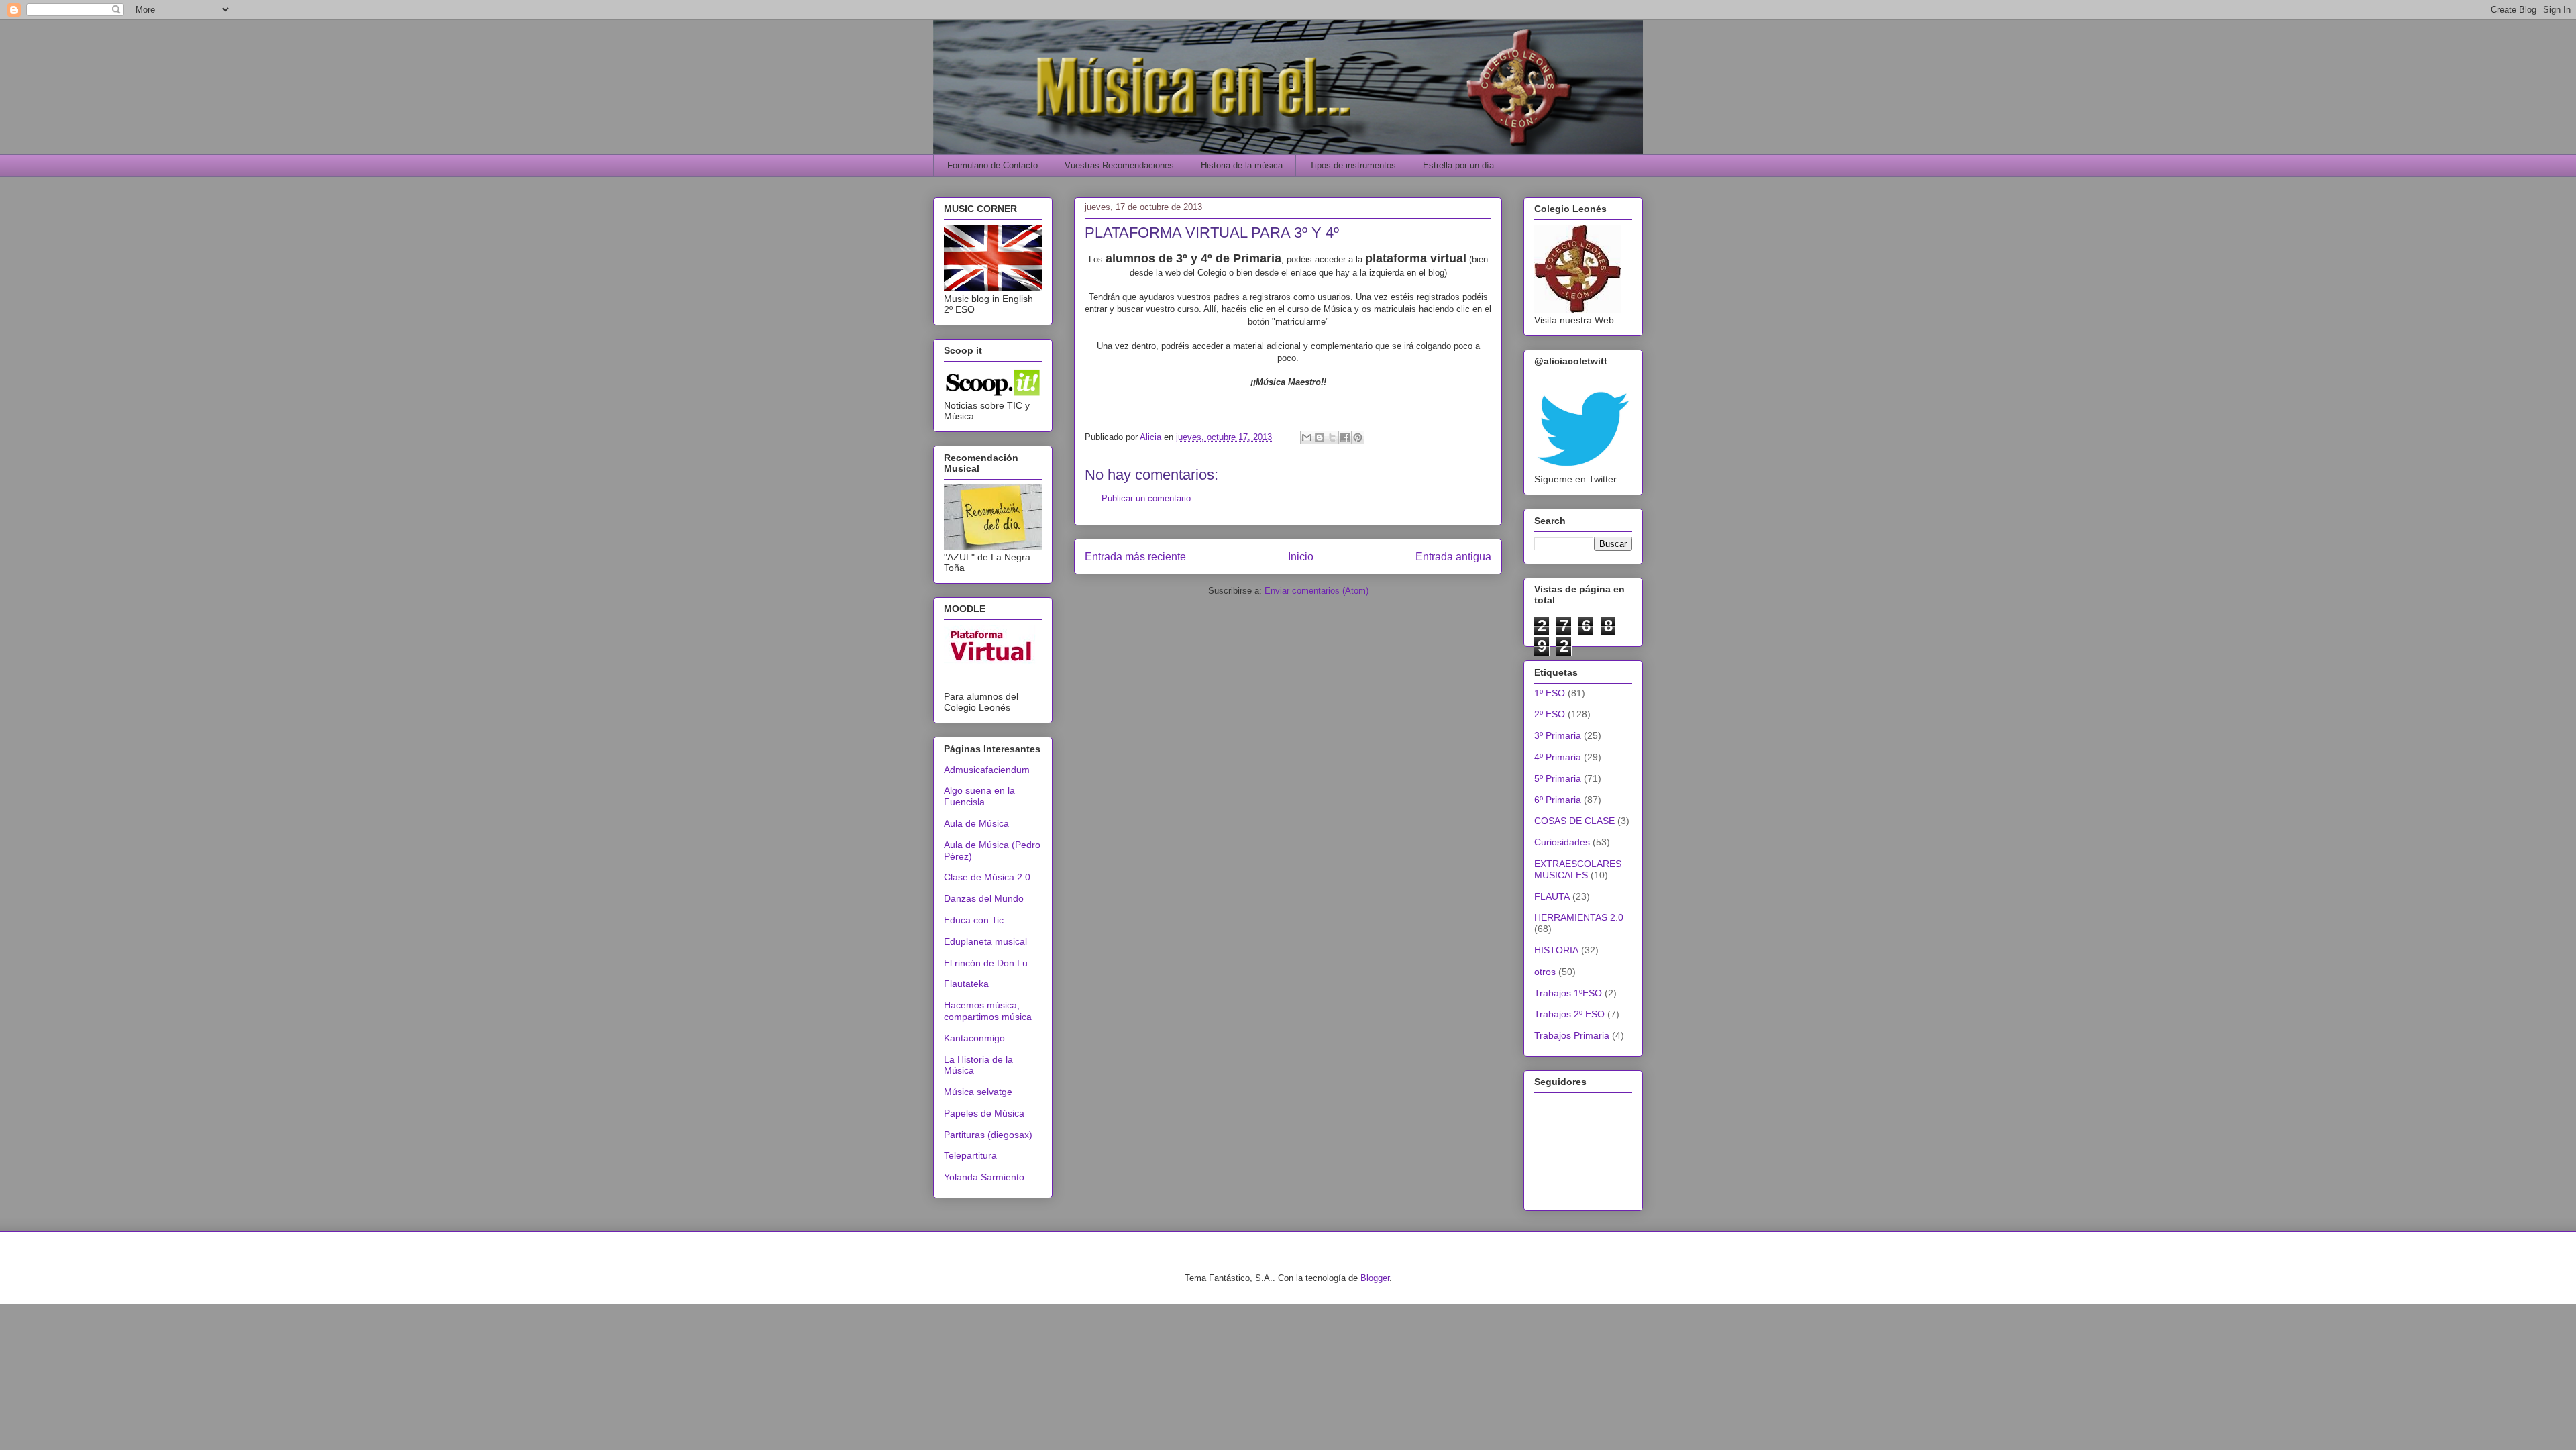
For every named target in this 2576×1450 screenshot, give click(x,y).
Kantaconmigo (974, 1038)
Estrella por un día (1458, 165)
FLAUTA (1552, 896)
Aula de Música (976, 823)
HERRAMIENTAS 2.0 (1579, 917)
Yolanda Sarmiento (984, 1177)
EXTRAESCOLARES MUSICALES (1578, 869)
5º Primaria (1558, 778)
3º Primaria (1558, 735)
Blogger (1375, 1278)
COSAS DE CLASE (1574, 821)
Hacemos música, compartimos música (988, 1011)
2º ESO (1550, 714)
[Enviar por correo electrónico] (1307, 437)
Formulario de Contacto (992, 165)
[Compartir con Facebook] (1345, 437)
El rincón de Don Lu (986, 963)
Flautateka (966, 984)
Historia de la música (1242, 165)
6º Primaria (1558, 800)
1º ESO (1550, 693)
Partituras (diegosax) (988, 1135)
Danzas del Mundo (984, 898)
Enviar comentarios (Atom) (1317, 591)
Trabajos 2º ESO (1569, 1014)
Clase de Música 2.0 (987, 877)
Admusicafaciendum (987, 770)
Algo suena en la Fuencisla (979, 796)
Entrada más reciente (1135, 557)
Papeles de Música (984, 1113)
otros (1545, 972)
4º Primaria (1558, 757)
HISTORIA (1556, 950)
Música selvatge (978, 1092)
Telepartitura (970, 1155)
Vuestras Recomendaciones (1119, 165)
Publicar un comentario (1146, 498)
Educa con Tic (974, 920)
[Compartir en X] (1332, 437)
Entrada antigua (1453, 557)
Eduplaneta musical (985, 941)
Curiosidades (1562, 842)
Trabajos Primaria (1572, 1035)
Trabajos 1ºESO (1568, 993)
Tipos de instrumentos (1353, 165)
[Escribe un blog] (1320, 437)
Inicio (1301, 557)
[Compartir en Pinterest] (1358, 437)
